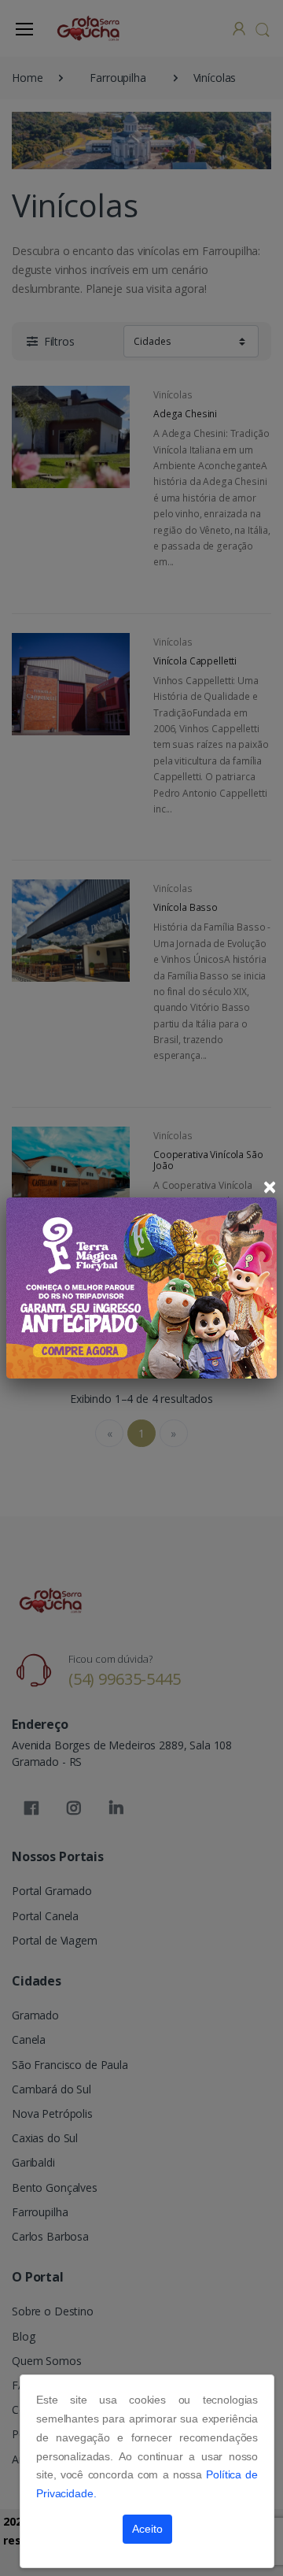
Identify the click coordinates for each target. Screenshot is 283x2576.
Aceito (147, 2529)
